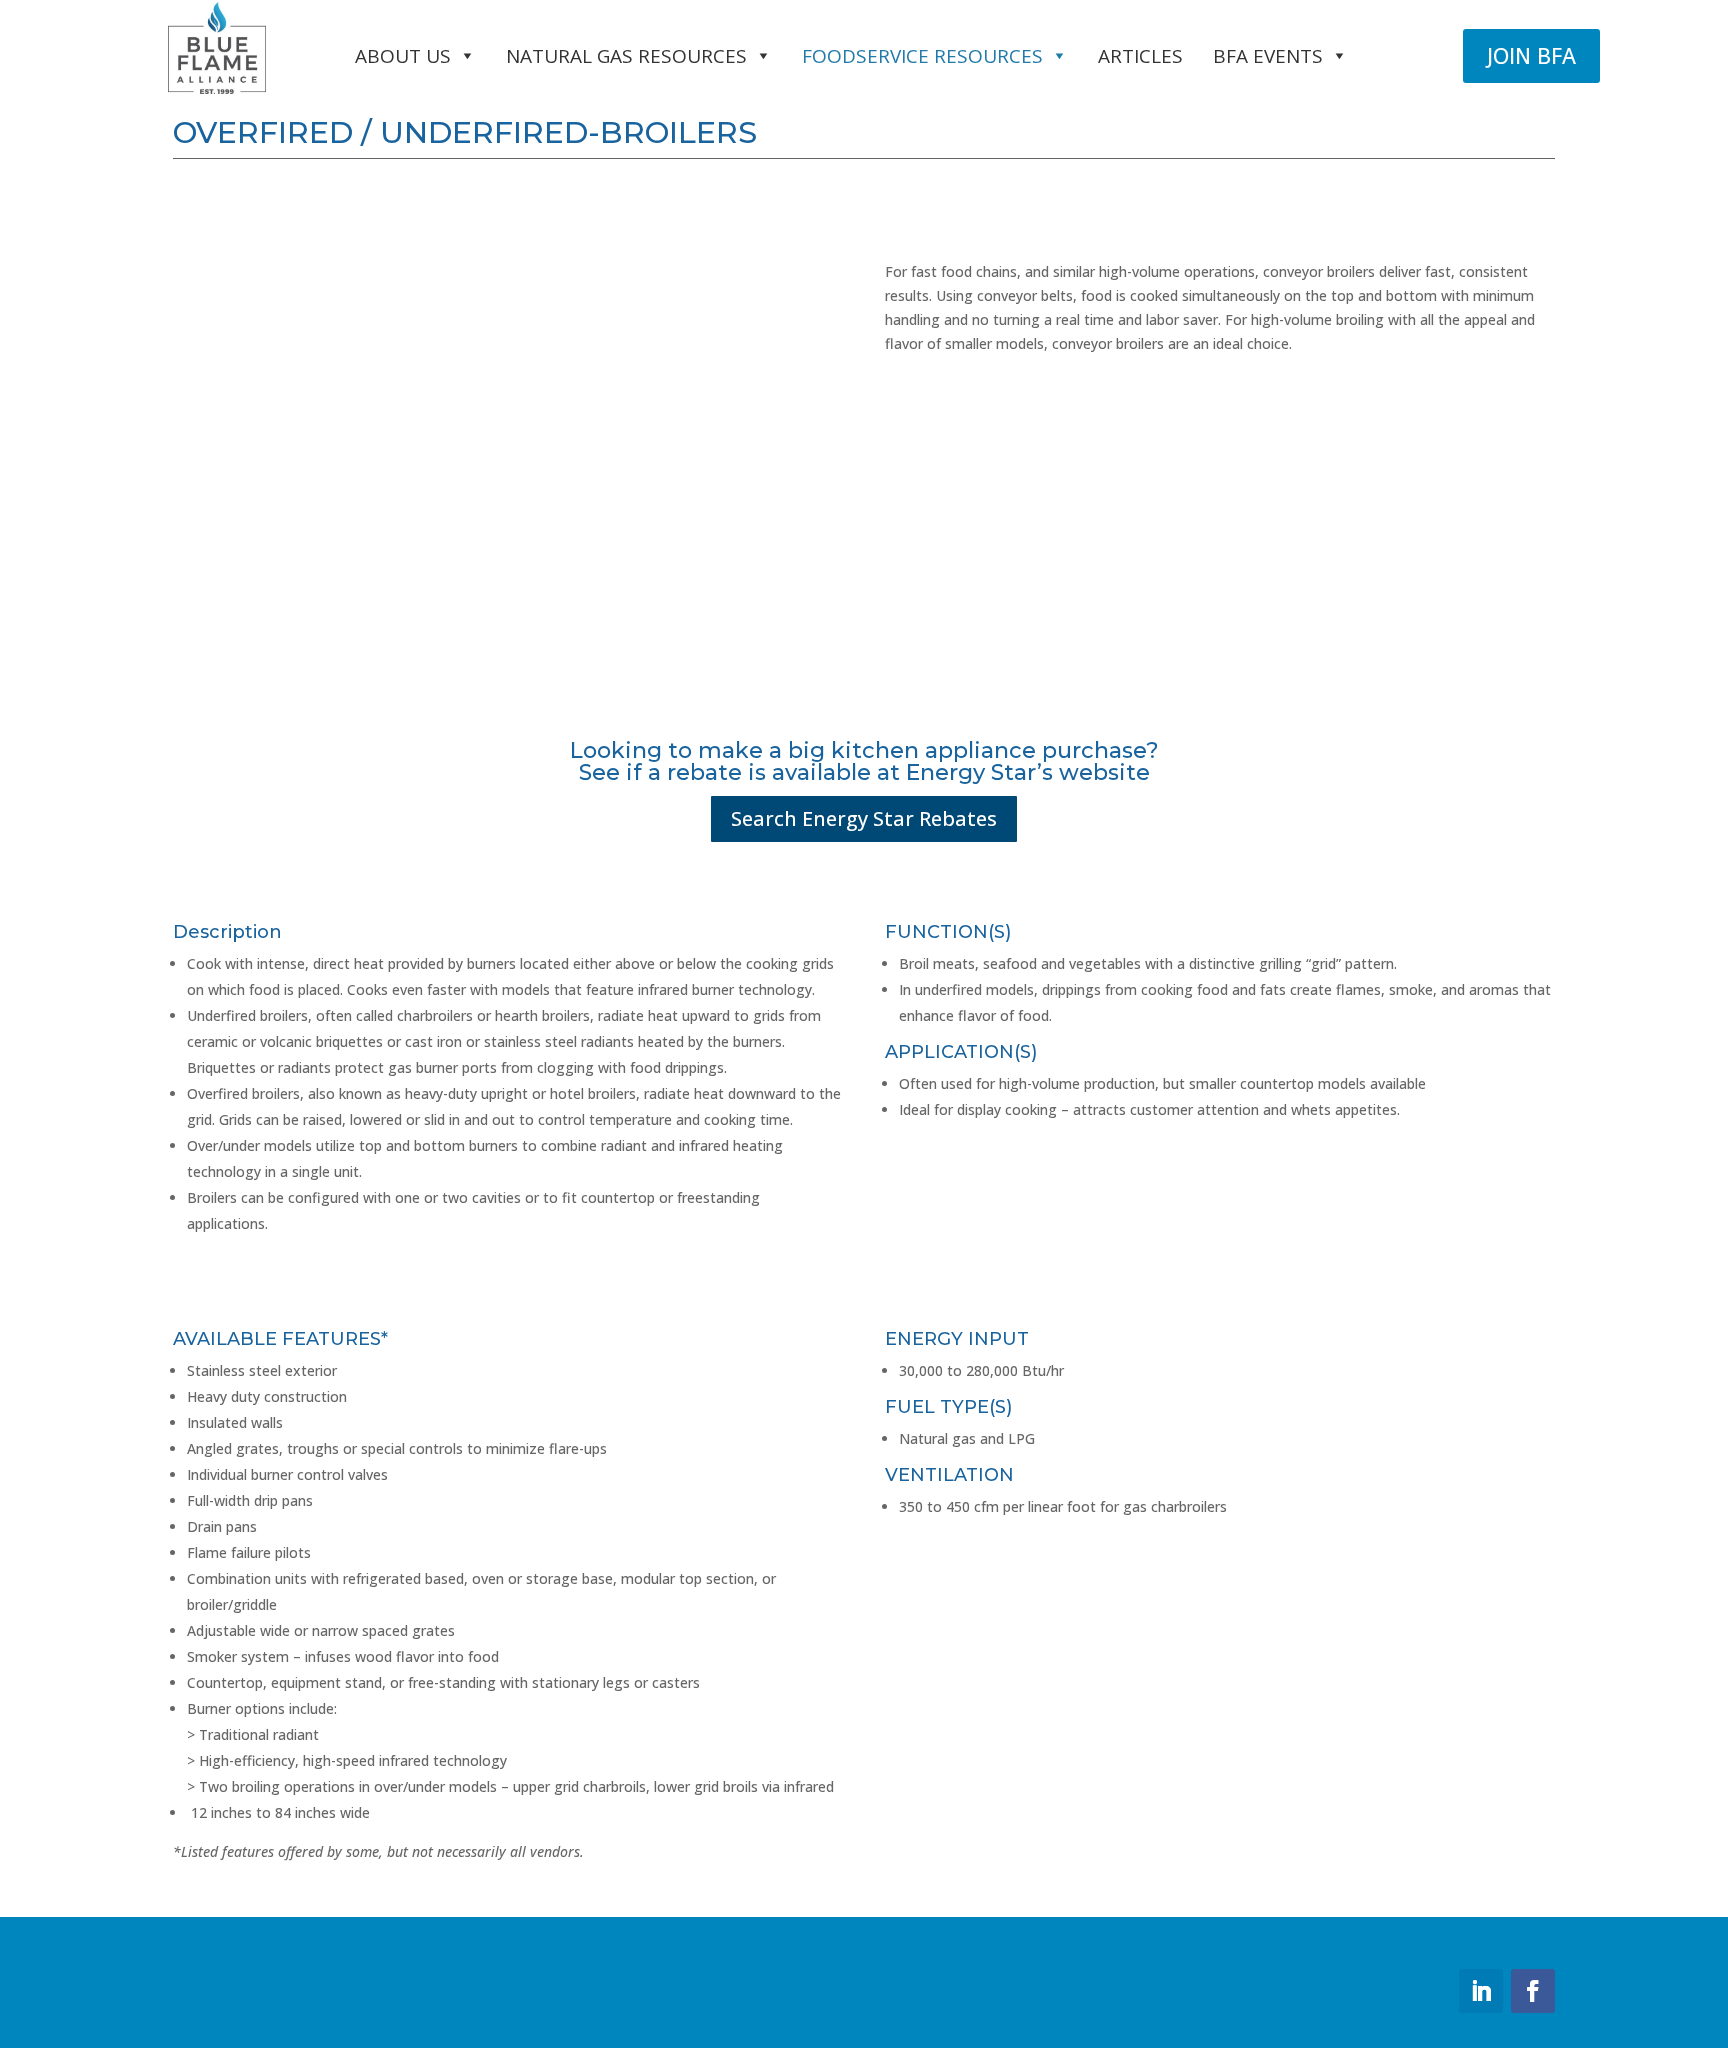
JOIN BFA (1531, 55)
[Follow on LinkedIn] (1481, 1991)
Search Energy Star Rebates (864, 818)
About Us (403, 56)
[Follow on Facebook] (1533, 1991)
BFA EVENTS (1268, 56)
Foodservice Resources (922, 56)
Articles (1140, 56)
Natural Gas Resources (626, 56)
